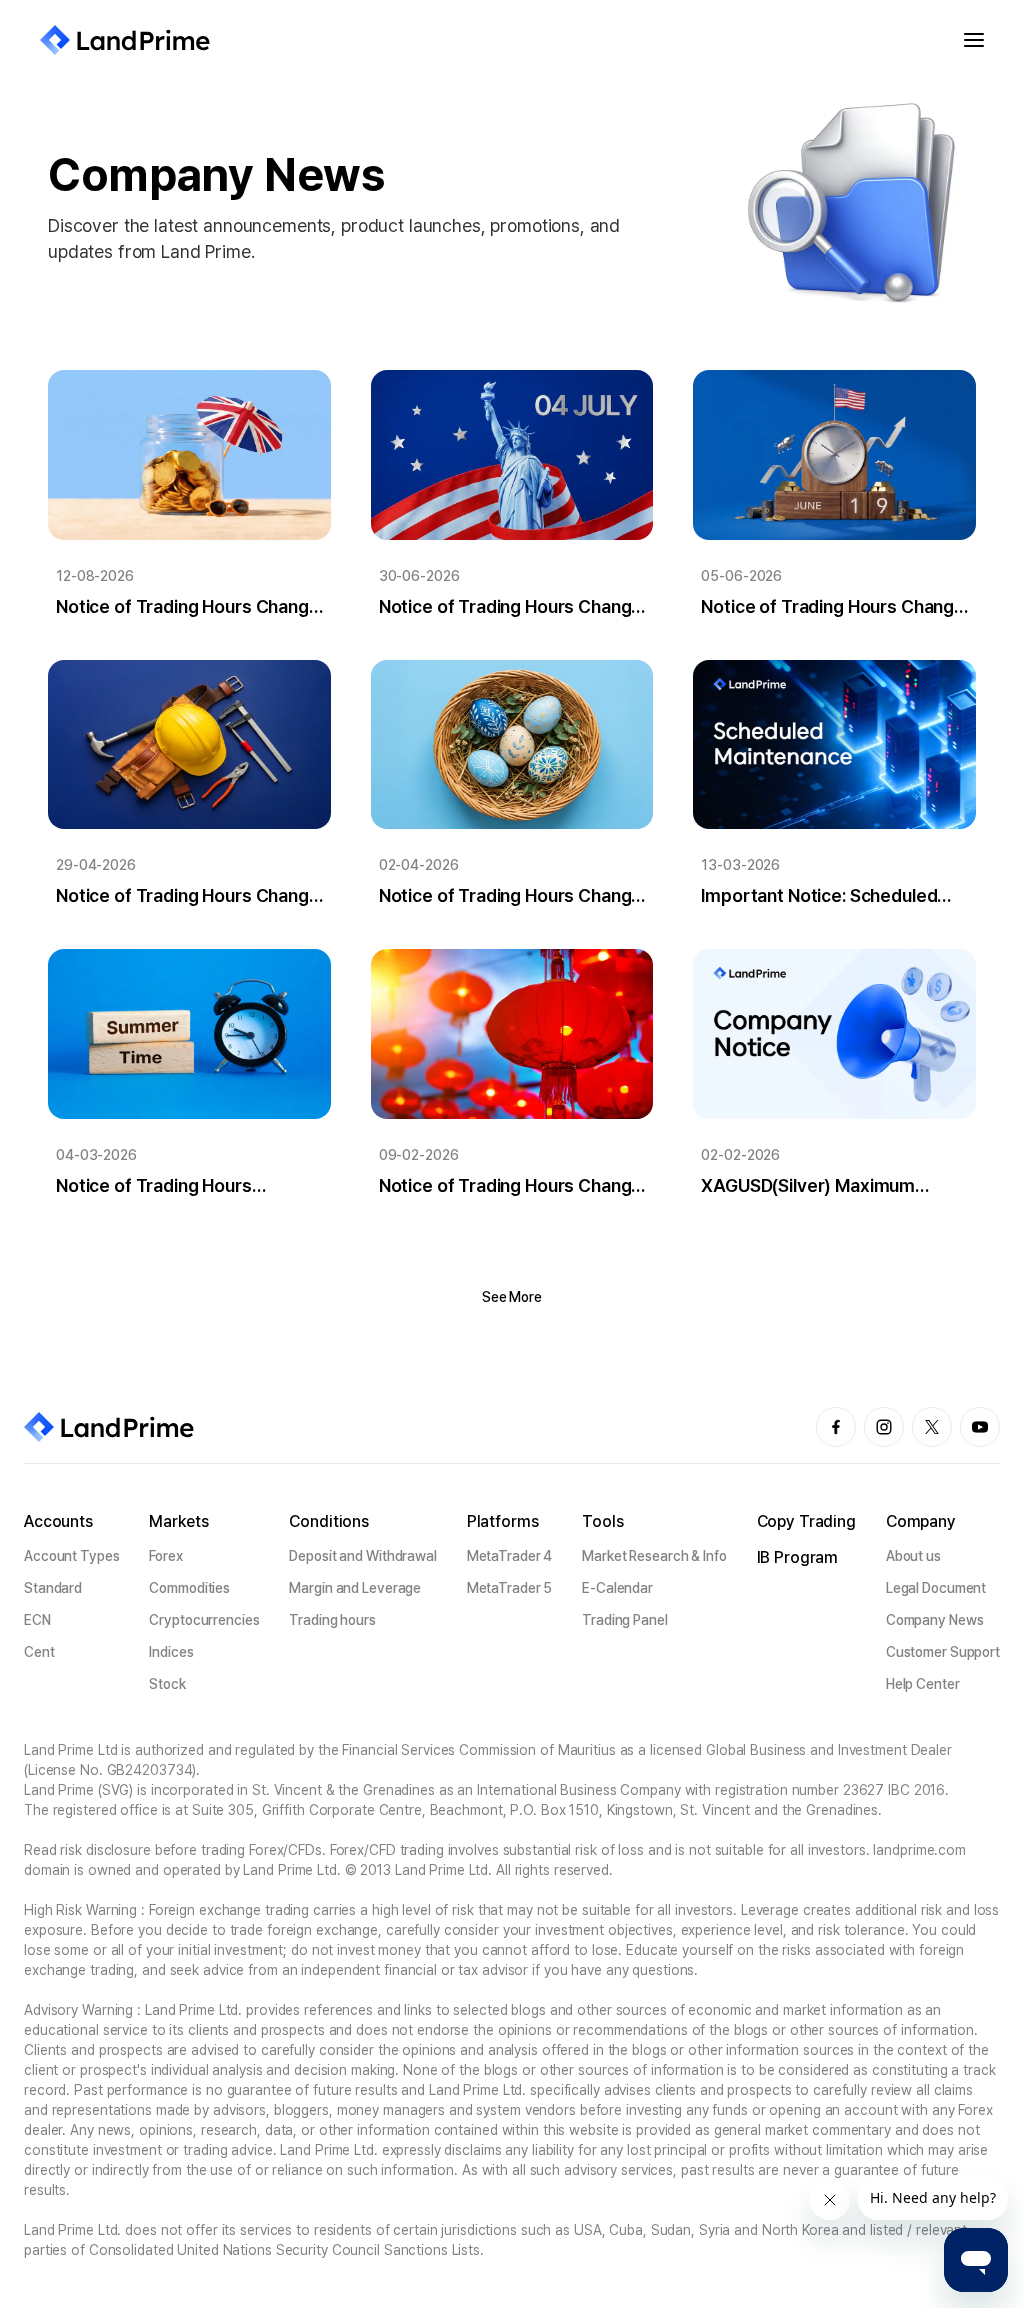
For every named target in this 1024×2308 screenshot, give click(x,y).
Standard (53, 1588)
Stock (167, 1684)
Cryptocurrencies (204, 1620)
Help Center (923, 1684)
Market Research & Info (654, 1556)
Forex (165, 1556)
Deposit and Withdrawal (363, 1556)
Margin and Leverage (355, 1588)
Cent (39, 1652)
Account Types (72, 1556)
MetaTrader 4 (510, 1556)
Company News (935, 1620)
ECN (37, 1620)
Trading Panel (625, 1620)
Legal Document (936, 1588)
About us (913, 1556)
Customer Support (943, 1652)
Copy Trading (806, 1521)
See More (512, 1297)
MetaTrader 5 (510, 1588)
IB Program (798, 1557)
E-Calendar (617, 1588)
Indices (171, 1652)
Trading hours (332, 1620)
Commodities (189, 1588)
